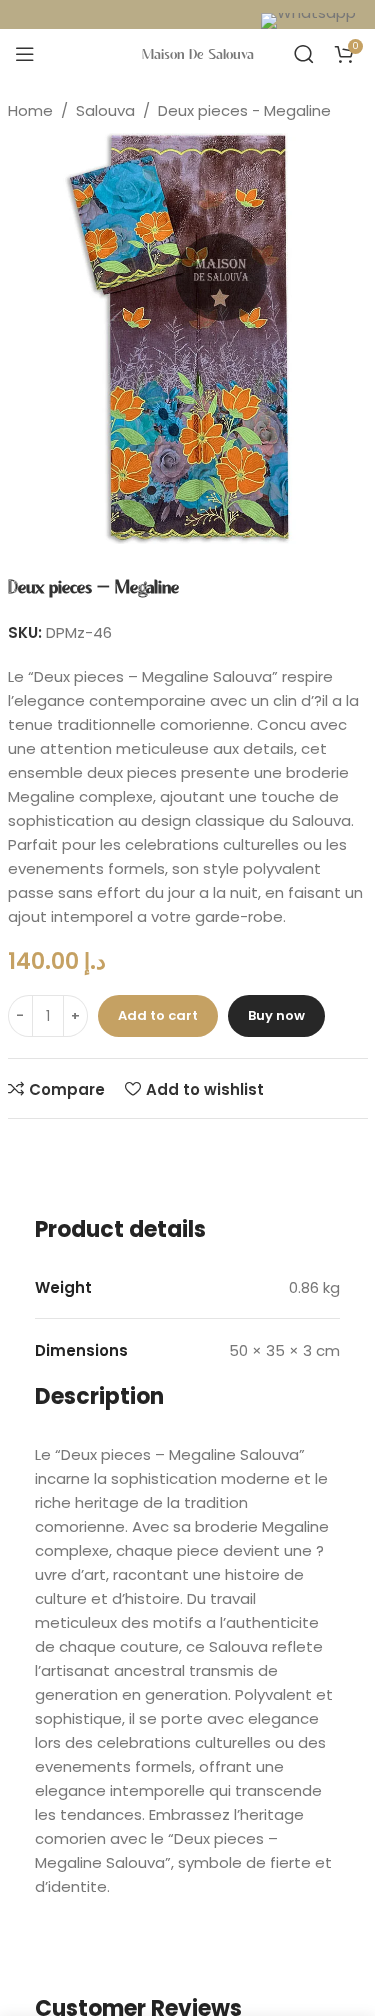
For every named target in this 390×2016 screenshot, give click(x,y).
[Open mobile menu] (25, 54)
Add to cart (158, 1015)
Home (30, 110)
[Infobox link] (313, 17)
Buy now (276, 1015)
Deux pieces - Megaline (244, 110)
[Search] (304, 54)
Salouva (105, 110)
